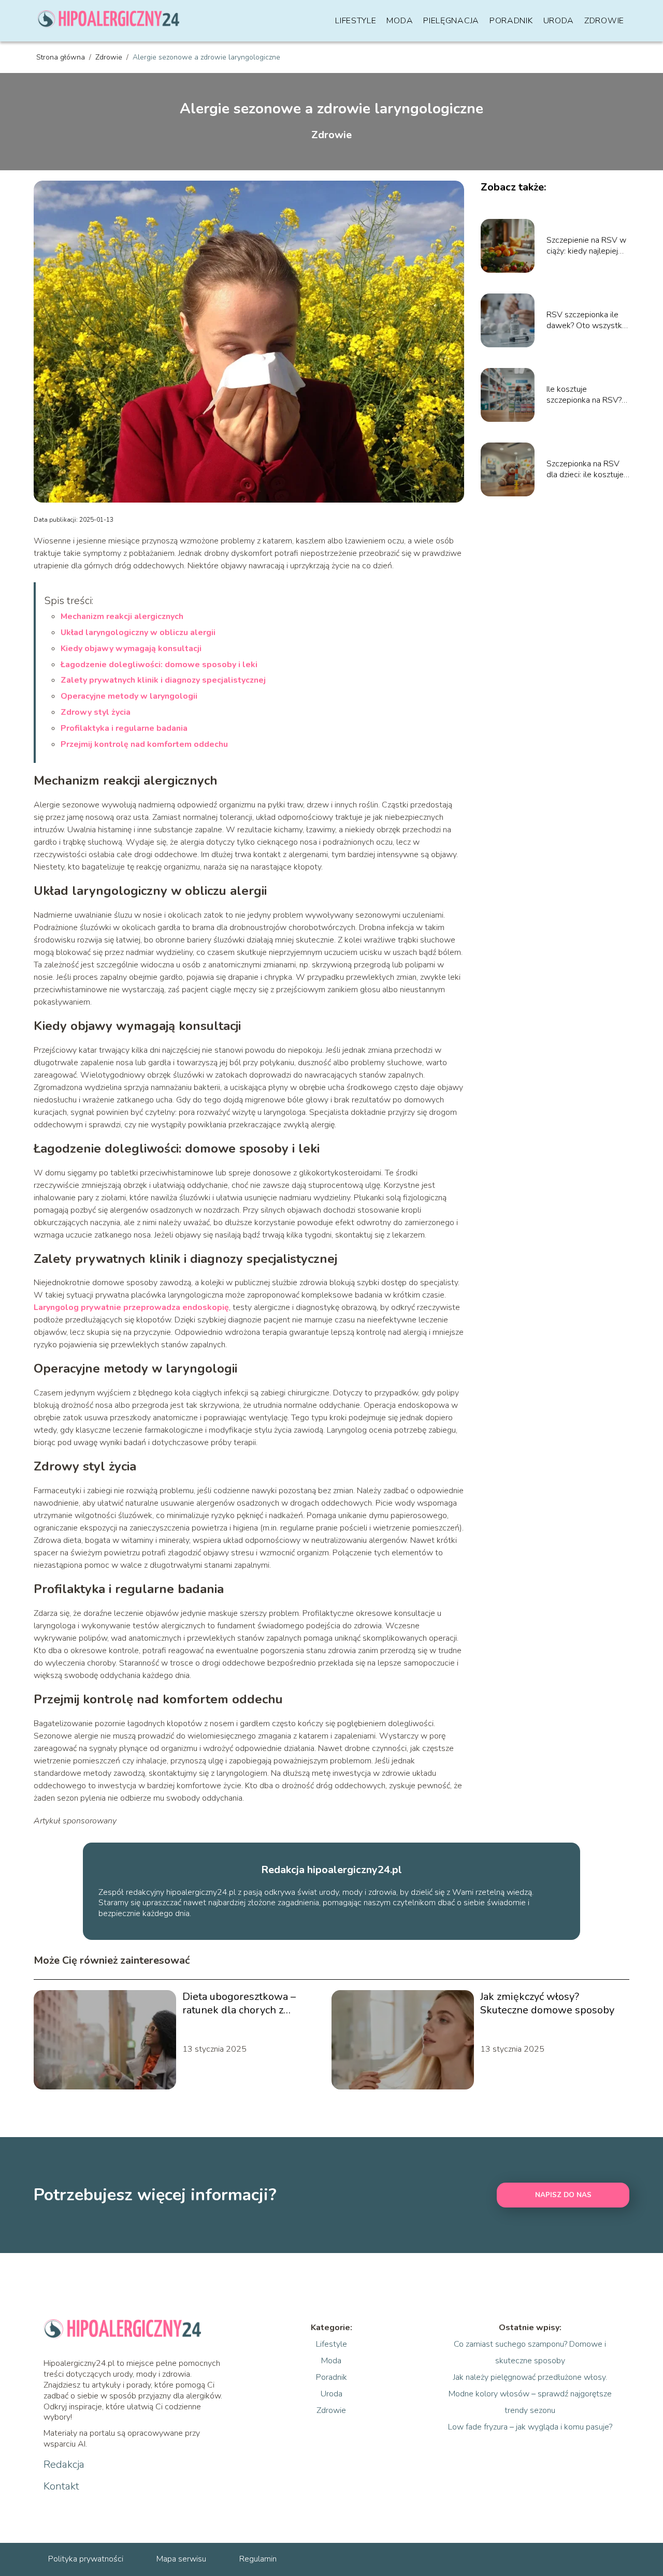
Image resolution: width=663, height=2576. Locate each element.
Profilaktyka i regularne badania (124, 728)
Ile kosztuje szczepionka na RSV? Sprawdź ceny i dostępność (584, 395)
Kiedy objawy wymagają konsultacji (131, 649)
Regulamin (258, 2559)
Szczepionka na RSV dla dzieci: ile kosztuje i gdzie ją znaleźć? (587, 469)
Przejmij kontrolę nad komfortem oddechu (144, 744)
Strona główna (62, 57)
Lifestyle (356, 21)
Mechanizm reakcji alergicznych (122, 616)
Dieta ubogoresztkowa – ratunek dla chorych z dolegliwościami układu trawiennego (239, 2004)
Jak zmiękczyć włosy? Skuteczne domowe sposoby (547, 2004)
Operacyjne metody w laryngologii (129, 696)
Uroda (559, 21)
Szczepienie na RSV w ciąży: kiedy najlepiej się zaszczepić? (586, 246)
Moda (400, 21)
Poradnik (511, 21)
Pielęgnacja (451, 21)
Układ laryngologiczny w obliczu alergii (138, 632)
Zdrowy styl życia (96, 712)
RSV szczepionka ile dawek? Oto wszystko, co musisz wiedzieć (587, 320)
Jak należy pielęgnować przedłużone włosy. (530, 2377)
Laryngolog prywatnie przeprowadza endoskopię (131, 1307)
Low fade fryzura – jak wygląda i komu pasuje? (530, 2427)
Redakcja (64, 2465)
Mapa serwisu (181, 2559)
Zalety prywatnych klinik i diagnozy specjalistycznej (163, 680)
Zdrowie (604, 21)
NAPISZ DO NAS (563, 2195)
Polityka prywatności (86, 2559)
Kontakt (61, 2486)
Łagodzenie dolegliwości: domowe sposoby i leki (159, 665)
